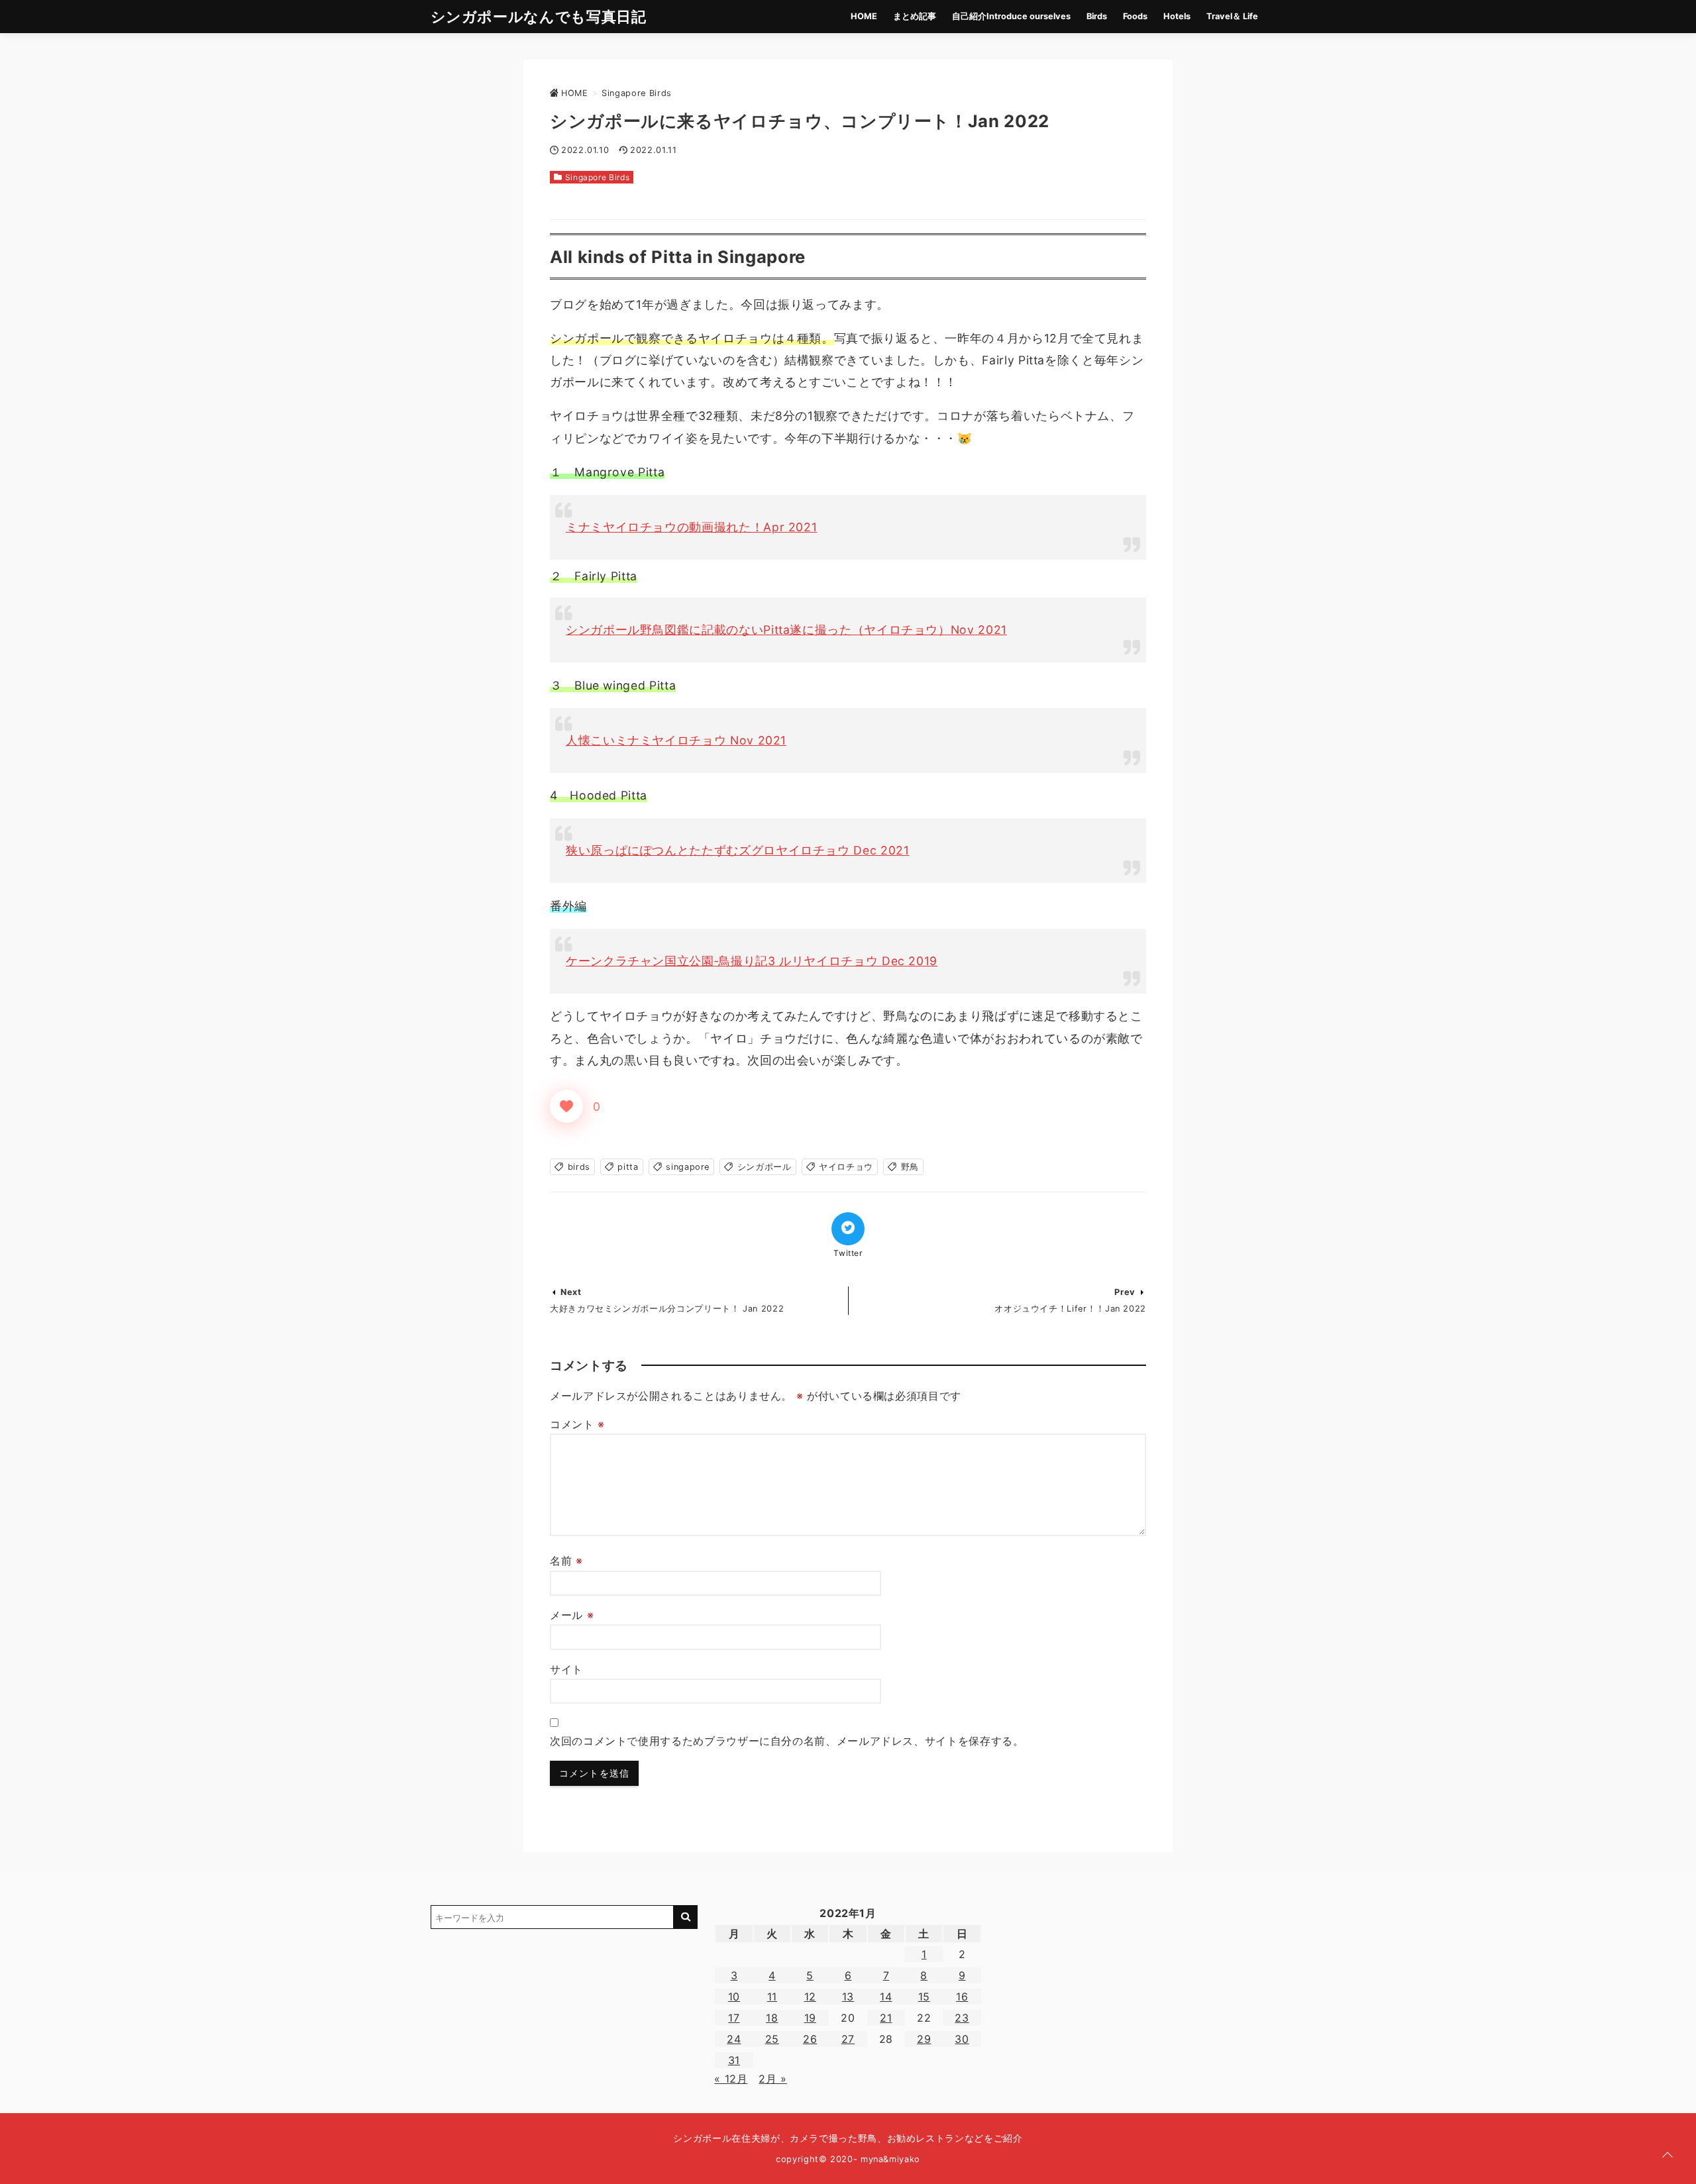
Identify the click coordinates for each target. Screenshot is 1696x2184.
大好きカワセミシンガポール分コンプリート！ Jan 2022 (667, 1309)
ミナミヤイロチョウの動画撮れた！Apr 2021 (691, 527)
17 (734, 2018)
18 (772, 2018)
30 (962, 2039)
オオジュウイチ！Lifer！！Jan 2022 (1070, 1309)
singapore (688, 1167)
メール (572, 1615)
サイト (566, 1669)
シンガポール (765, 1167)
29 (924, 2039)
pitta (628, 1167)
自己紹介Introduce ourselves (1011, 16)
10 (734, 1997)
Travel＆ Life (1232, 16)
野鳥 (910, 1167)
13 (848, 1997)
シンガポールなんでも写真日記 (539, 16)
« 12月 (731, 2079)
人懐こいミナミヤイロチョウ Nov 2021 (676, 740)
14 (886, 1997)
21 (886, 2018)
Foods (1135, 16)
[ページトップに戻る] (1668, 2156)
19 (810, 2018)
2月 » (773, 2079)
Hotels (1177, 16)
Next (571, 1292)
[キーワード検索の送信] (686, 1917)
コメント (577, 1424)
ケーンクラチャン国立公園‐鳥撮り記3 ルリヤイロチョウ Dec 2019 (752, 961)
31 (734, 2060)
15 (924, 1997)
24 (734, 2039)
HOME (864, 16)
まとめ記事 (915, 16)
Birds (1097, 16)
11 (772, 1997)
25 (772, 2039)
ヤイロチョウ (846, 1167)
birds (579, 1167)
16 (962, 1997)
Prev (1125, 1292)
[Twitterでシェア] (848, 1229)
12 (810, 1997)
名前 (566, 1561)
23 (962, 2018)
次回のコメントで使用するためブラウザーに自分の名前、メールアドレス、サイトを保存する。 (787, 1741)
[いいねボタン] (566, 1106)
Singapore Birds (598, 177)
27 (848, 2039)
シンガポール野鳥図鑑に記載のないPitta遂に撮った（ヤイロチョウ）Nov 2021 (786, 630)
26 (810, 2039)
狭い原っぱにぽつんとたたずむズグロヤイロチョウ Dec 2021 (737, 850)
